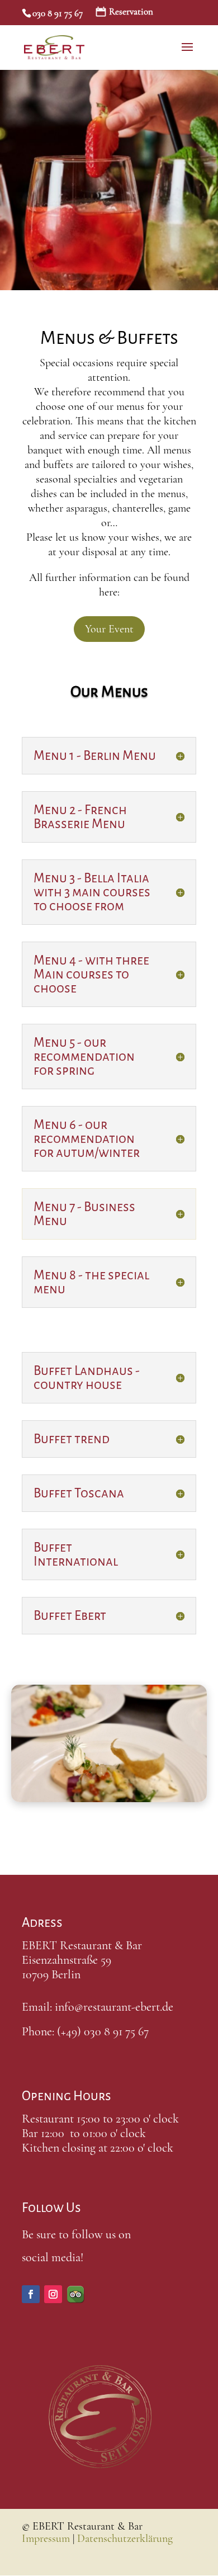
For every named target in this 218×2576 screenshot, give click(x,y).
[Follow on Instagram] (53, 2294)
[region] (109, 178)
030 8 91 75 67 (58, 13)
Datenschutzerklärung (125, 2539)
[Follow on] (75, 2294)
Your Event (109, 629)
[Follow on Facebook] (31, 2294)
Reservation (131, 12)
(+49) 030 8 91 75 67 (103, 2031)
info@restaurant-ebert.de (114, 2007)
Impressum (46, 2539)
